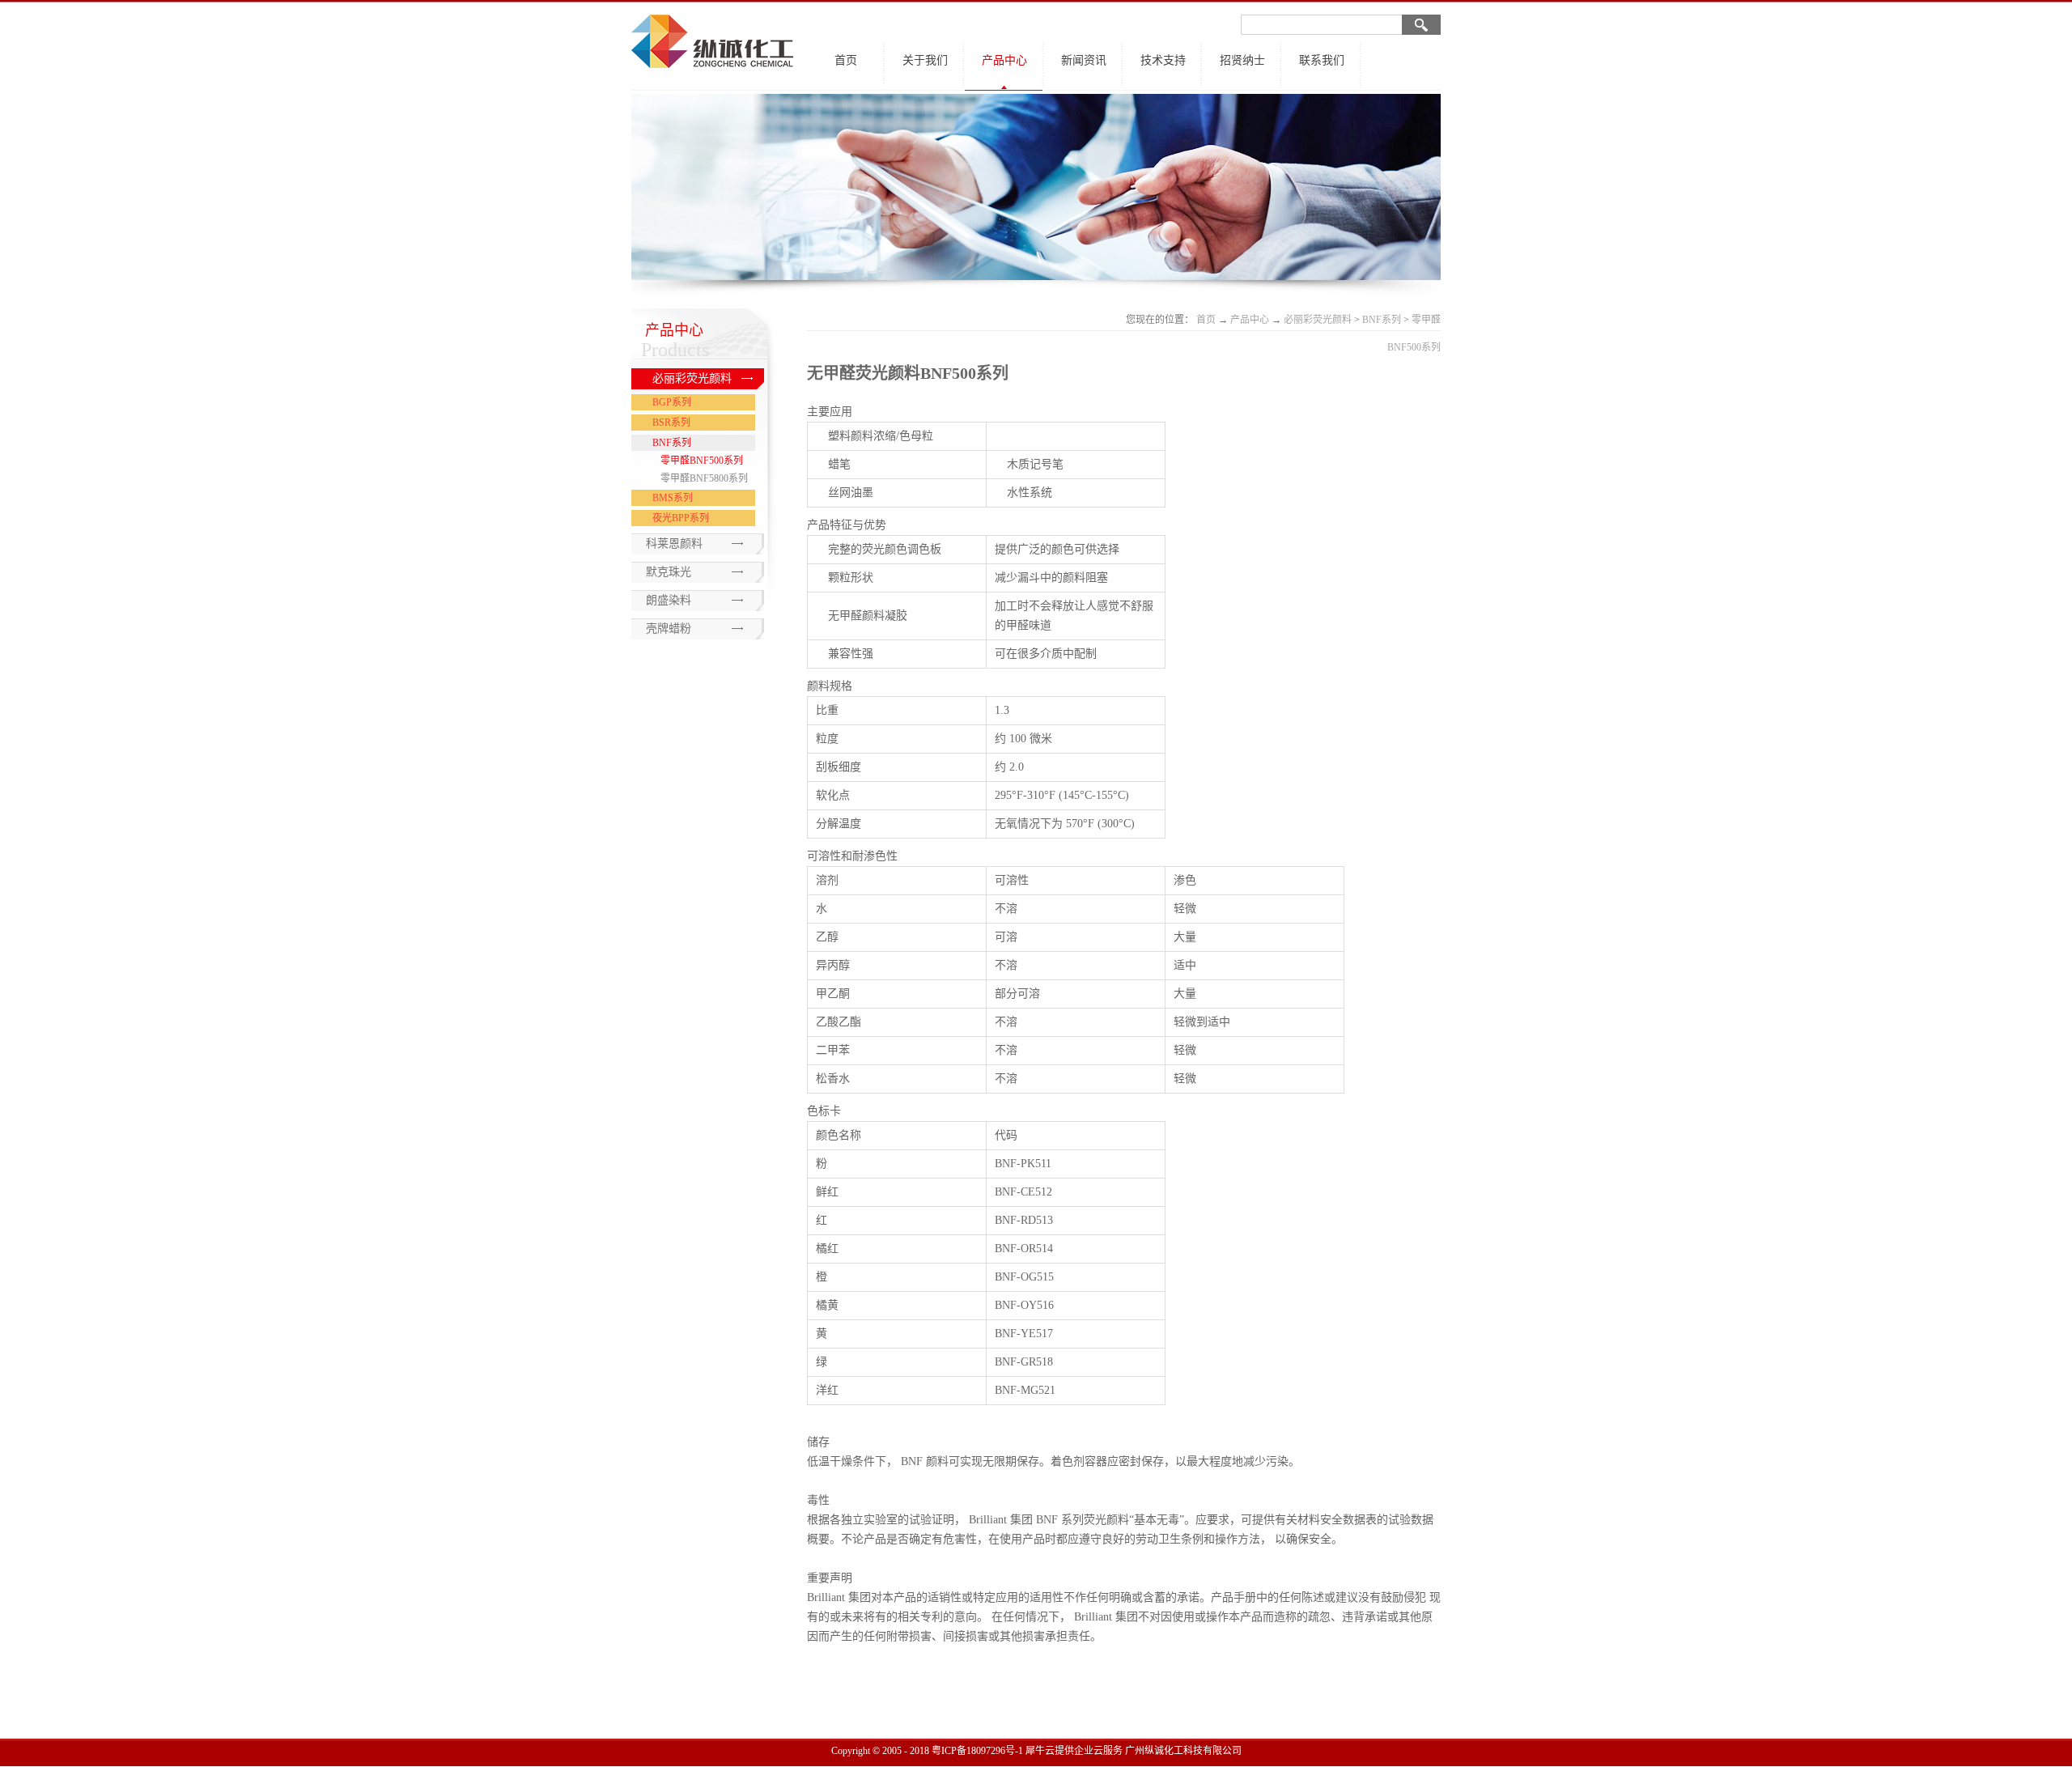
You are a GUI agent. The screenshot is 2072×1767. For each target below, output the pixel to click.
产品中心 (1250, 320)
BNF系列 (1382, 320)
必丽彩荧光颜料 (1318, 320)
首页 (846, 60)
